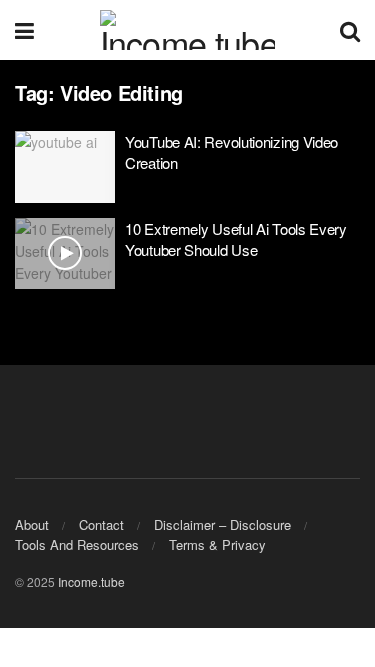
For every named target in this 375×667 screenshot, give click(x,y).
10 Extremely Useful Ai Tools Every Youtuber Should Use (236, 239)
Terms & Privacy (217, 544)
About (32, 524)
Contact (101, 524)
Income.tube (91, 581)
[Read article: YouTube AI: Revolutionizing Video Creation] (65, 167)
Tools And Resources (77, 544)
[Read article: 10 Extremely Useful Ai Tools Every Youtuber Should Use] (65, 254)
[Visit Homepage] (187, 30)
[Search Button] (350, 30)
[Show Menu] (24, 30)
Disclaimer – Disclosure (222, 524)
